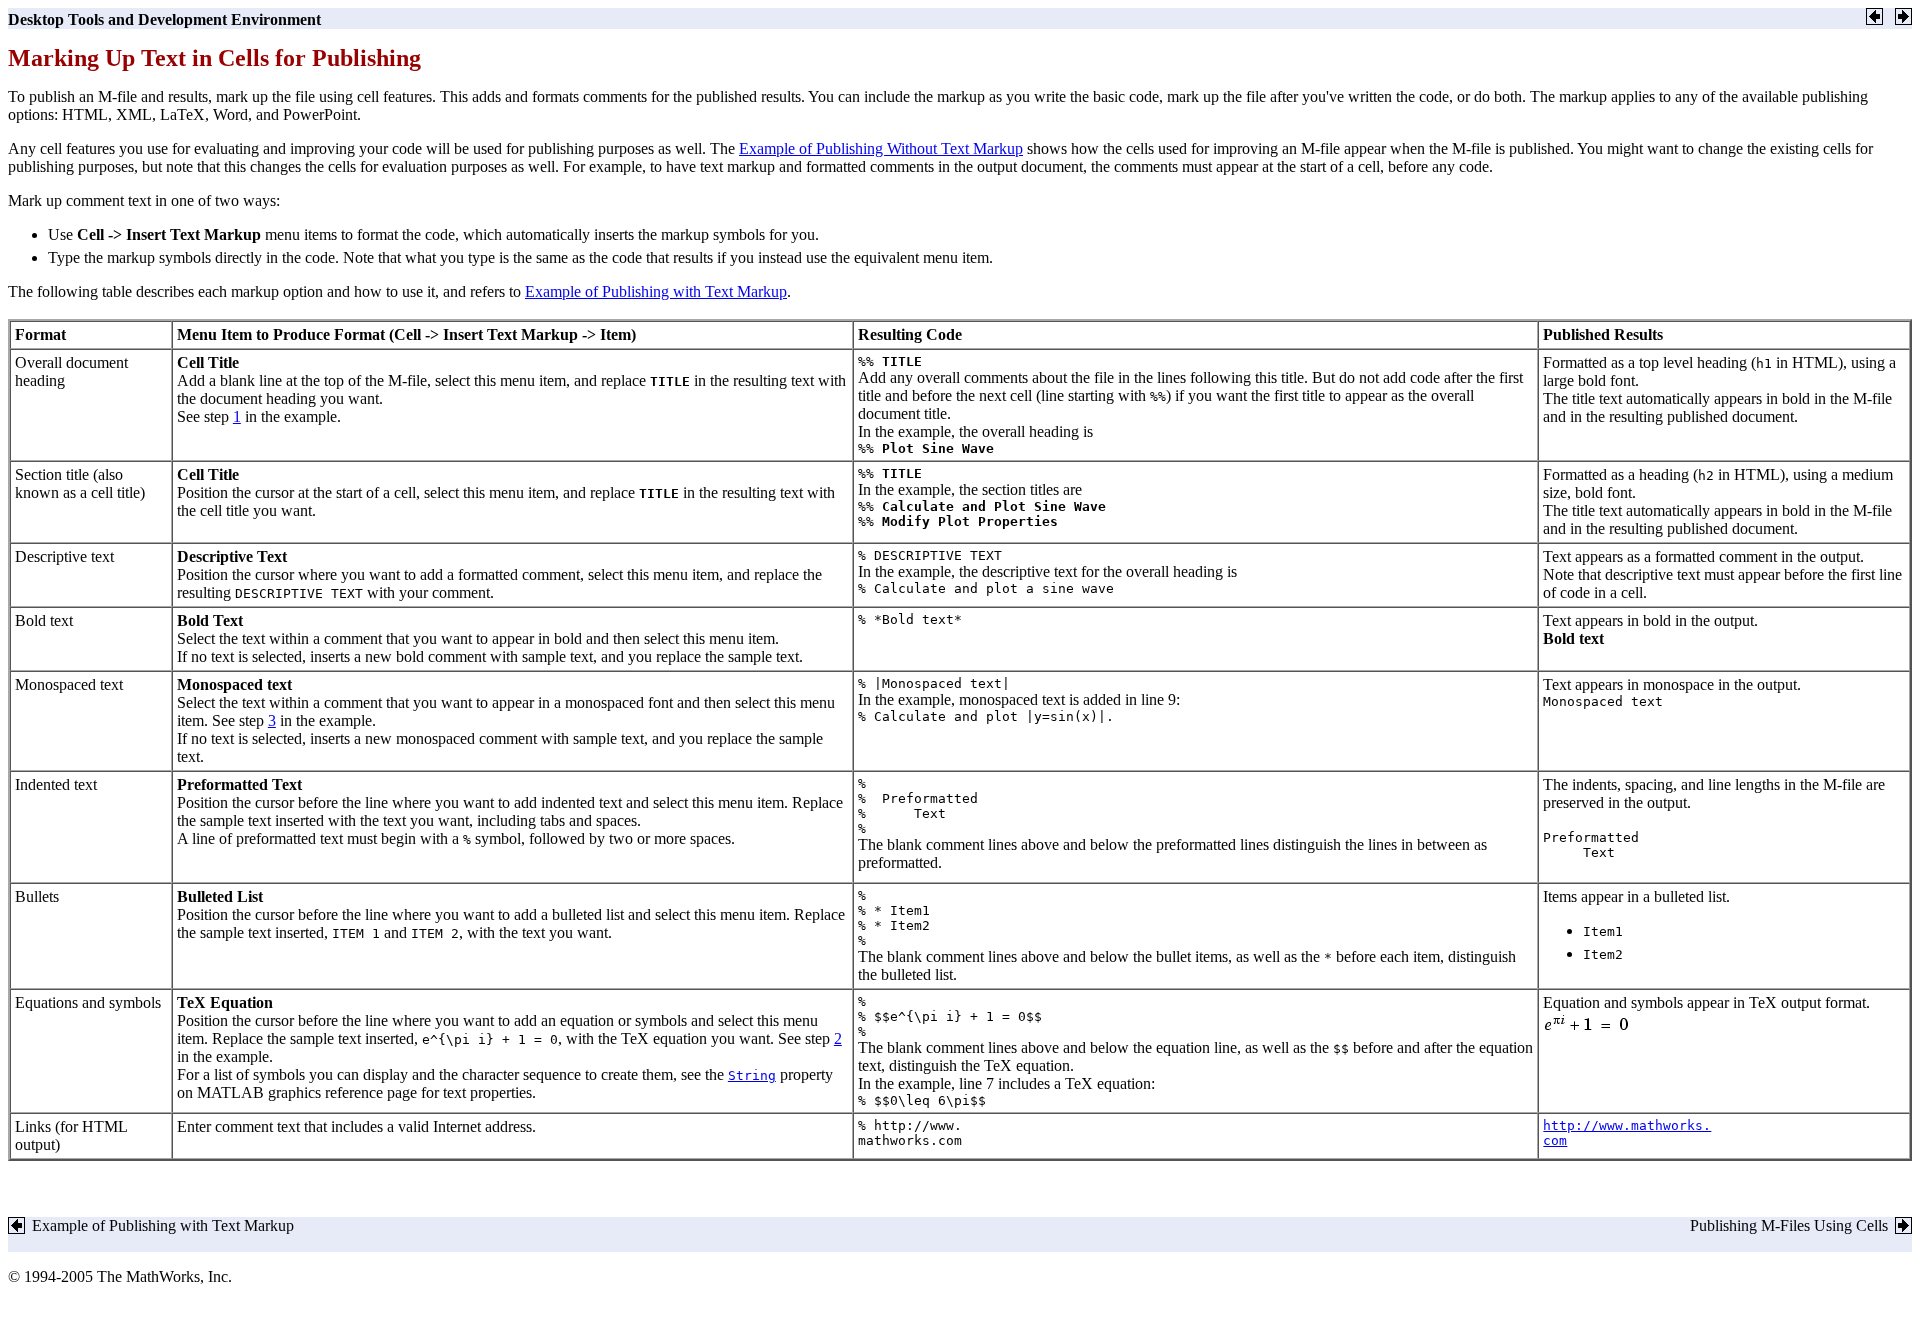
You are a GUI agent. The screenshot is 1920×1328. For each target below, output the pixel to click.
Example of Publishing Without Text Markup (881, 148)
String (752, 1075)
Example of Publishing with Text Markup (656, 291)
